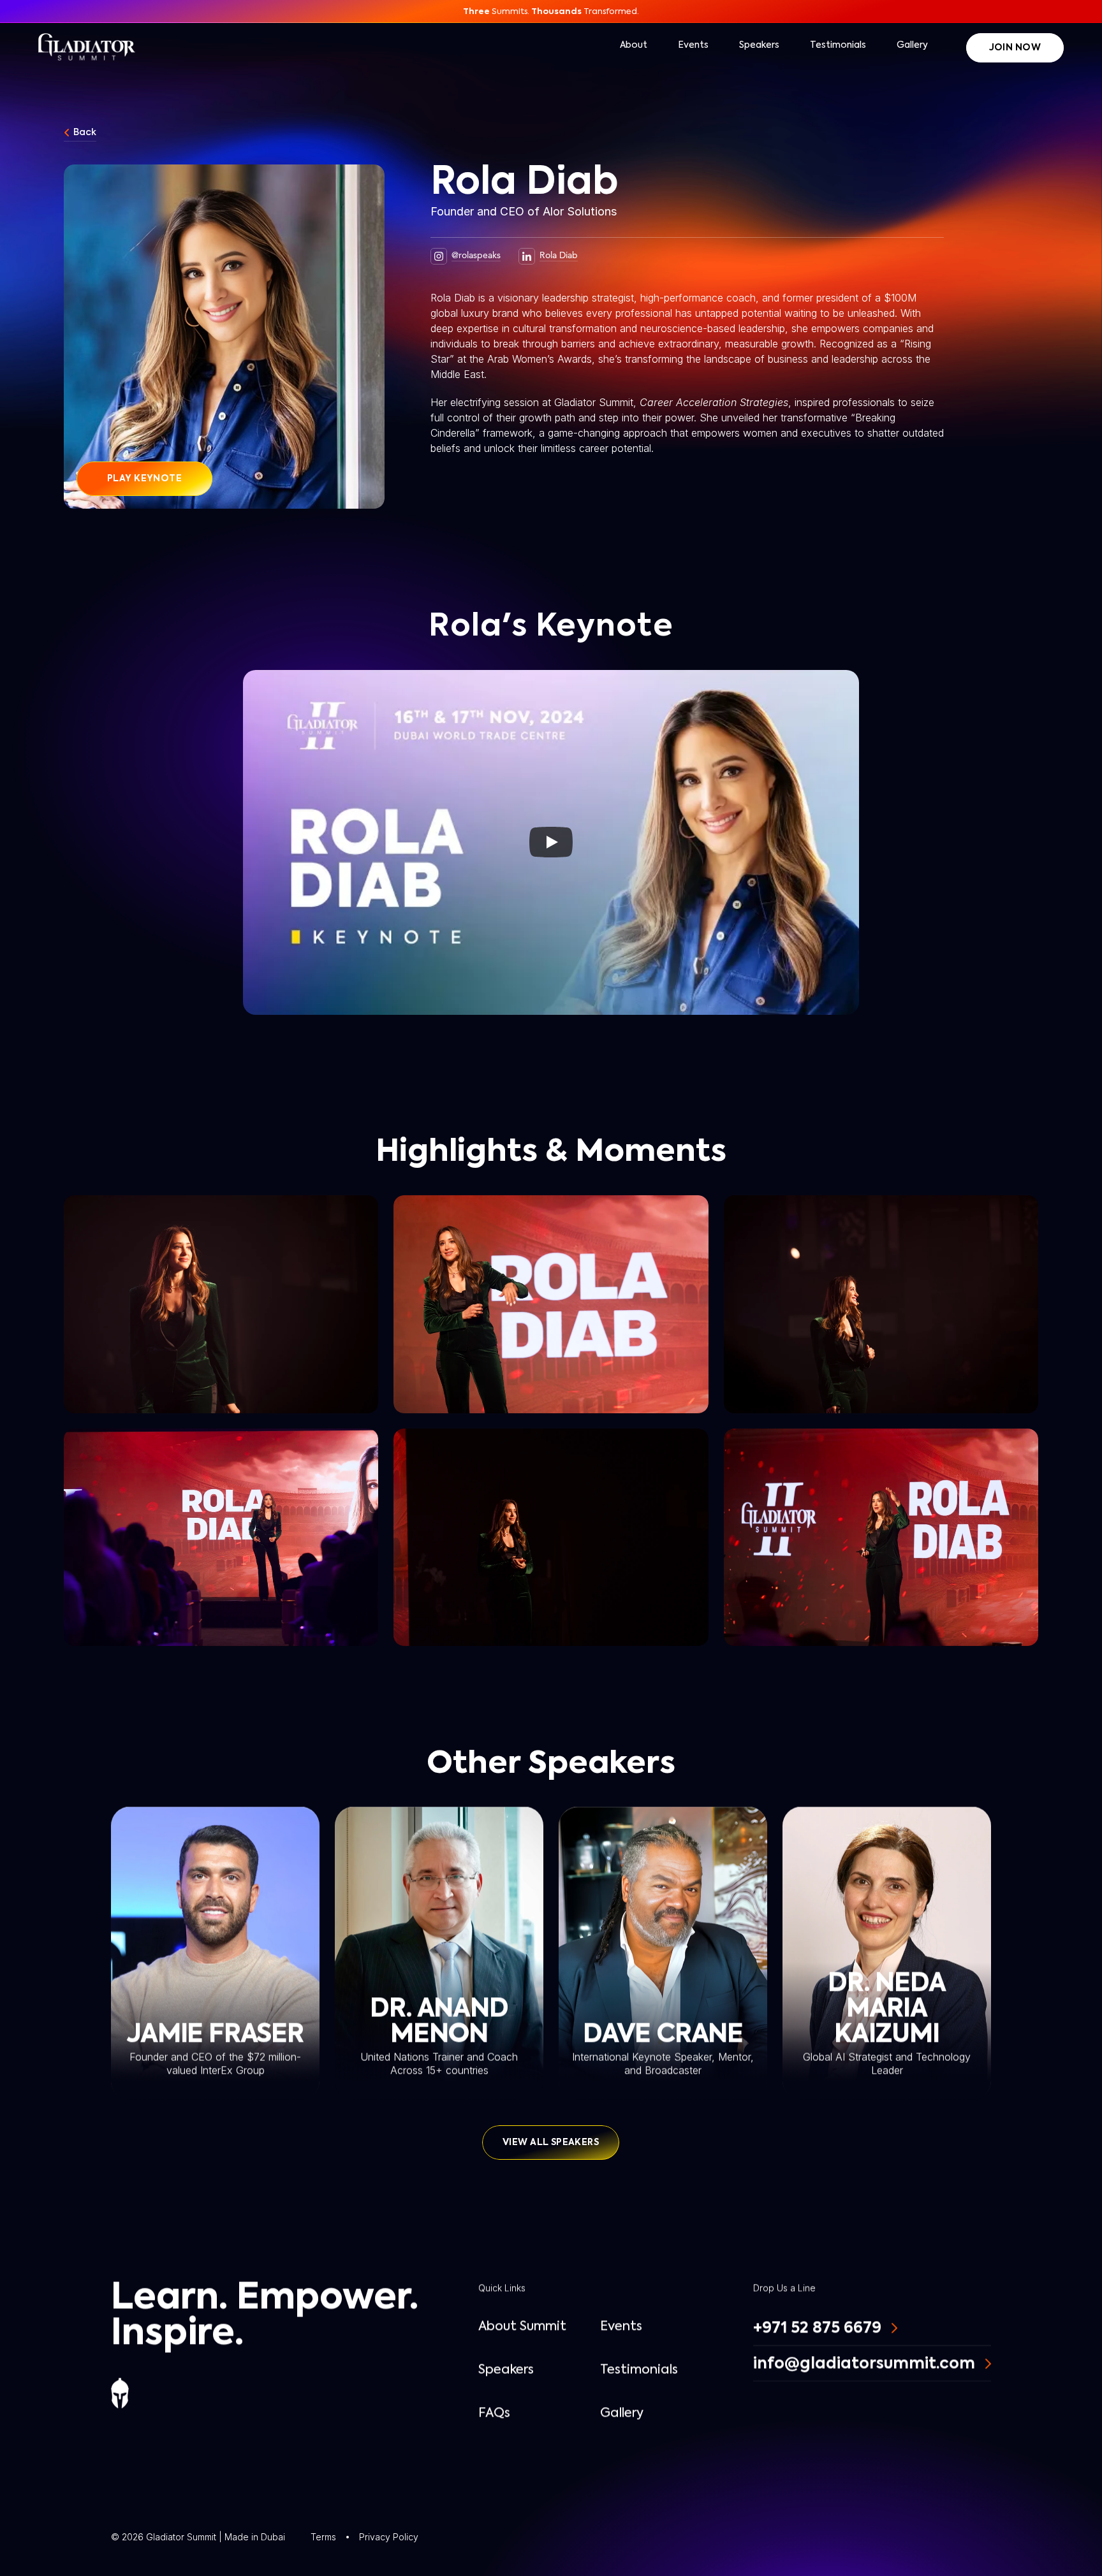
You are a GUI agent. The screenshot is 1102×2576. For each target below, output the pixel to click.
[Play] (551, 842)
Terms (323, 2537)
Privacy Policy (389, 2537)
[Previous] (224, 842)
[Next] (878, 842)
